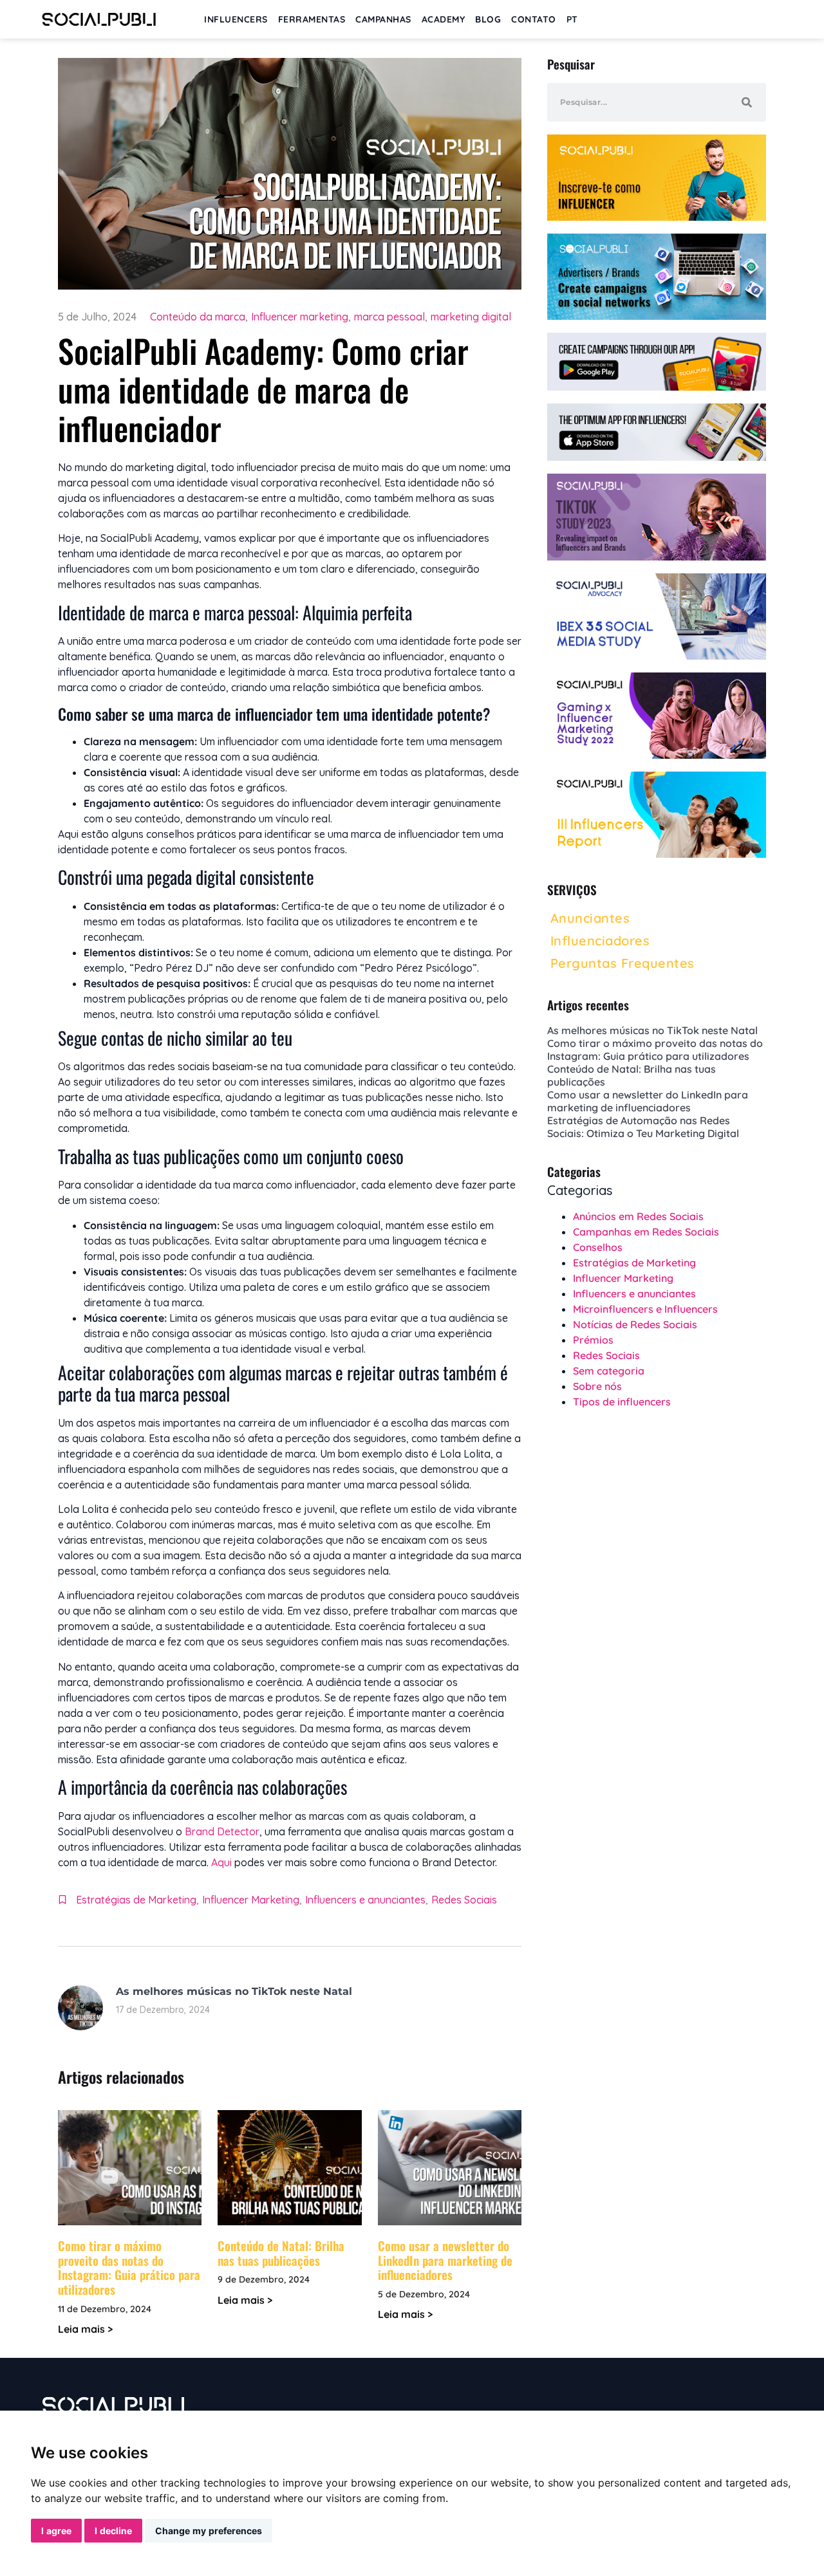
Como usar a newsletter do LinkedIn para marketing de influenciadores (445, 2260)
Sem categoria (609, 1371)
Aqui (221, 1862)
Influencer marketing (300, 317)
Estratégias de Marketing (136, 1900)
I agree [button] (56, 2531)
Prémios (593, 1340)
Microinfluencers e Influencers (645, 1309)
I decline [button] (113, 2531)
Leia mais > (85, 2329)
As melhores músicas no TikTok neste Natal (234, 1991)
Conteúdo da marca (198, 317)
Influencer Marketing (251, 1900)
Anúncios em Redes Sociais (638, 1216)
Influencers (236, 19)
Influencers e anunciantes (365, 1900)
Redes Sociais (464, 1900)
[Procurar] (747, 102)
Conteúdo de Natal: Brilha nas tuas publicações (281, 2253)
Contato (534, 19)
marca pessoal (389, 317)
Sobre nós (597, 1386)
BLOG (488, 19)
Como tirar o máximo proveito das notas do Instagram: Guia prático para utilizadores (129, 2267)
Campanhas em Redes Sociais (646, 1232)
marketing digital (471, 317)
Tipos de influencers (622, 1402)
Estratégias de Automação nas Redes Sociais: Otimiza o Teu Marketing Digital (643, 1127)
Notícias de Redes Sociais (635, 1324)
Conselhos (598, 1247)
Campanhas (383, 19)
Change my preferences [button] (209, 2531)
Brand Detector (222, 1831)
